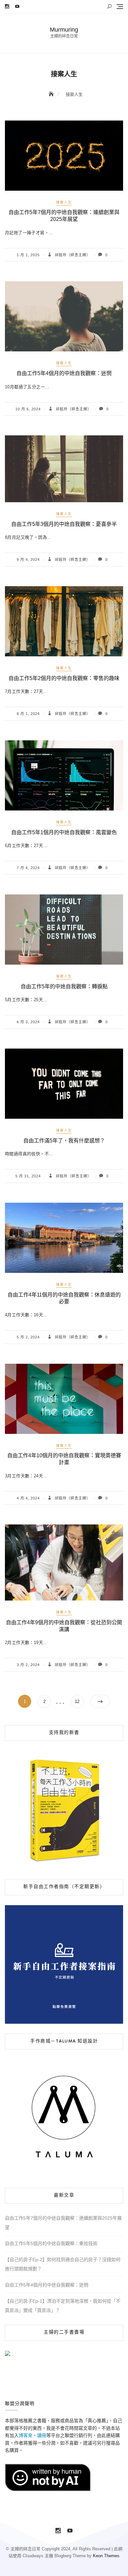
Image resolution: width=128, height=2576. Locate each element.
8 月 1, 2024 (28, 714)
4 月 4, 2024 (28, 1498)
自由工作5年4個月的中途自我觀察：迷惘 (64, 373)
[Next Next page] (100, 1701)
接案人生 (64, 202)
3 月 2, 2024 (28, 1665)
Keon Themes (106, 2556)
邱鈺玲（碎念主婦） (72, 255)
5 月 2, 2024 (28, 1337)
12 (79, 1701)
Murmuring (64, 30)
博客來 (26, 2435)
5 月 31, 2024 (28, 1176)
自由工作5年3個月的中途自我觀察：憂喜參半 (64, 524)
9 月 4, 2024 (28, 560)
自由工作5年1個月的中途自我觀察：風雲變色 (64, 832)
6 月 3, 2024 (28, 1022)
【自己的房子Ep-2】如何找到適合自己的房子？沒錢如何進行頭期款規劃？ (63, 2264)
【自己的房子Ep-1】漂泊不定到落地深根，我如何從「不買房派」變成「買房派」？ (63, 2306)
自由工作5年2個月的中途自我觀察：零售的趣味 (64, 678)
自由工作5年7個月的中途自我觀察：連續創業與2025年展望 (63, 2223)
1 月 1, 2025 (28, 255)
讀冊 (42, 2435)
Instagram (7, 6)
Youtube (17, 6)
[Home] (52, 94)
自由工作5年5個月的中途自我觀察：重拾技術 (51, 2243)
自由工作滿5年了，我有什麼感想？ (64, 1141)
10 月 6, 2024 (28, 409)
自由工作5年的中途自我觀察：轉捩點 (64, 987)
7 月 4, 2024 (28, 868)
